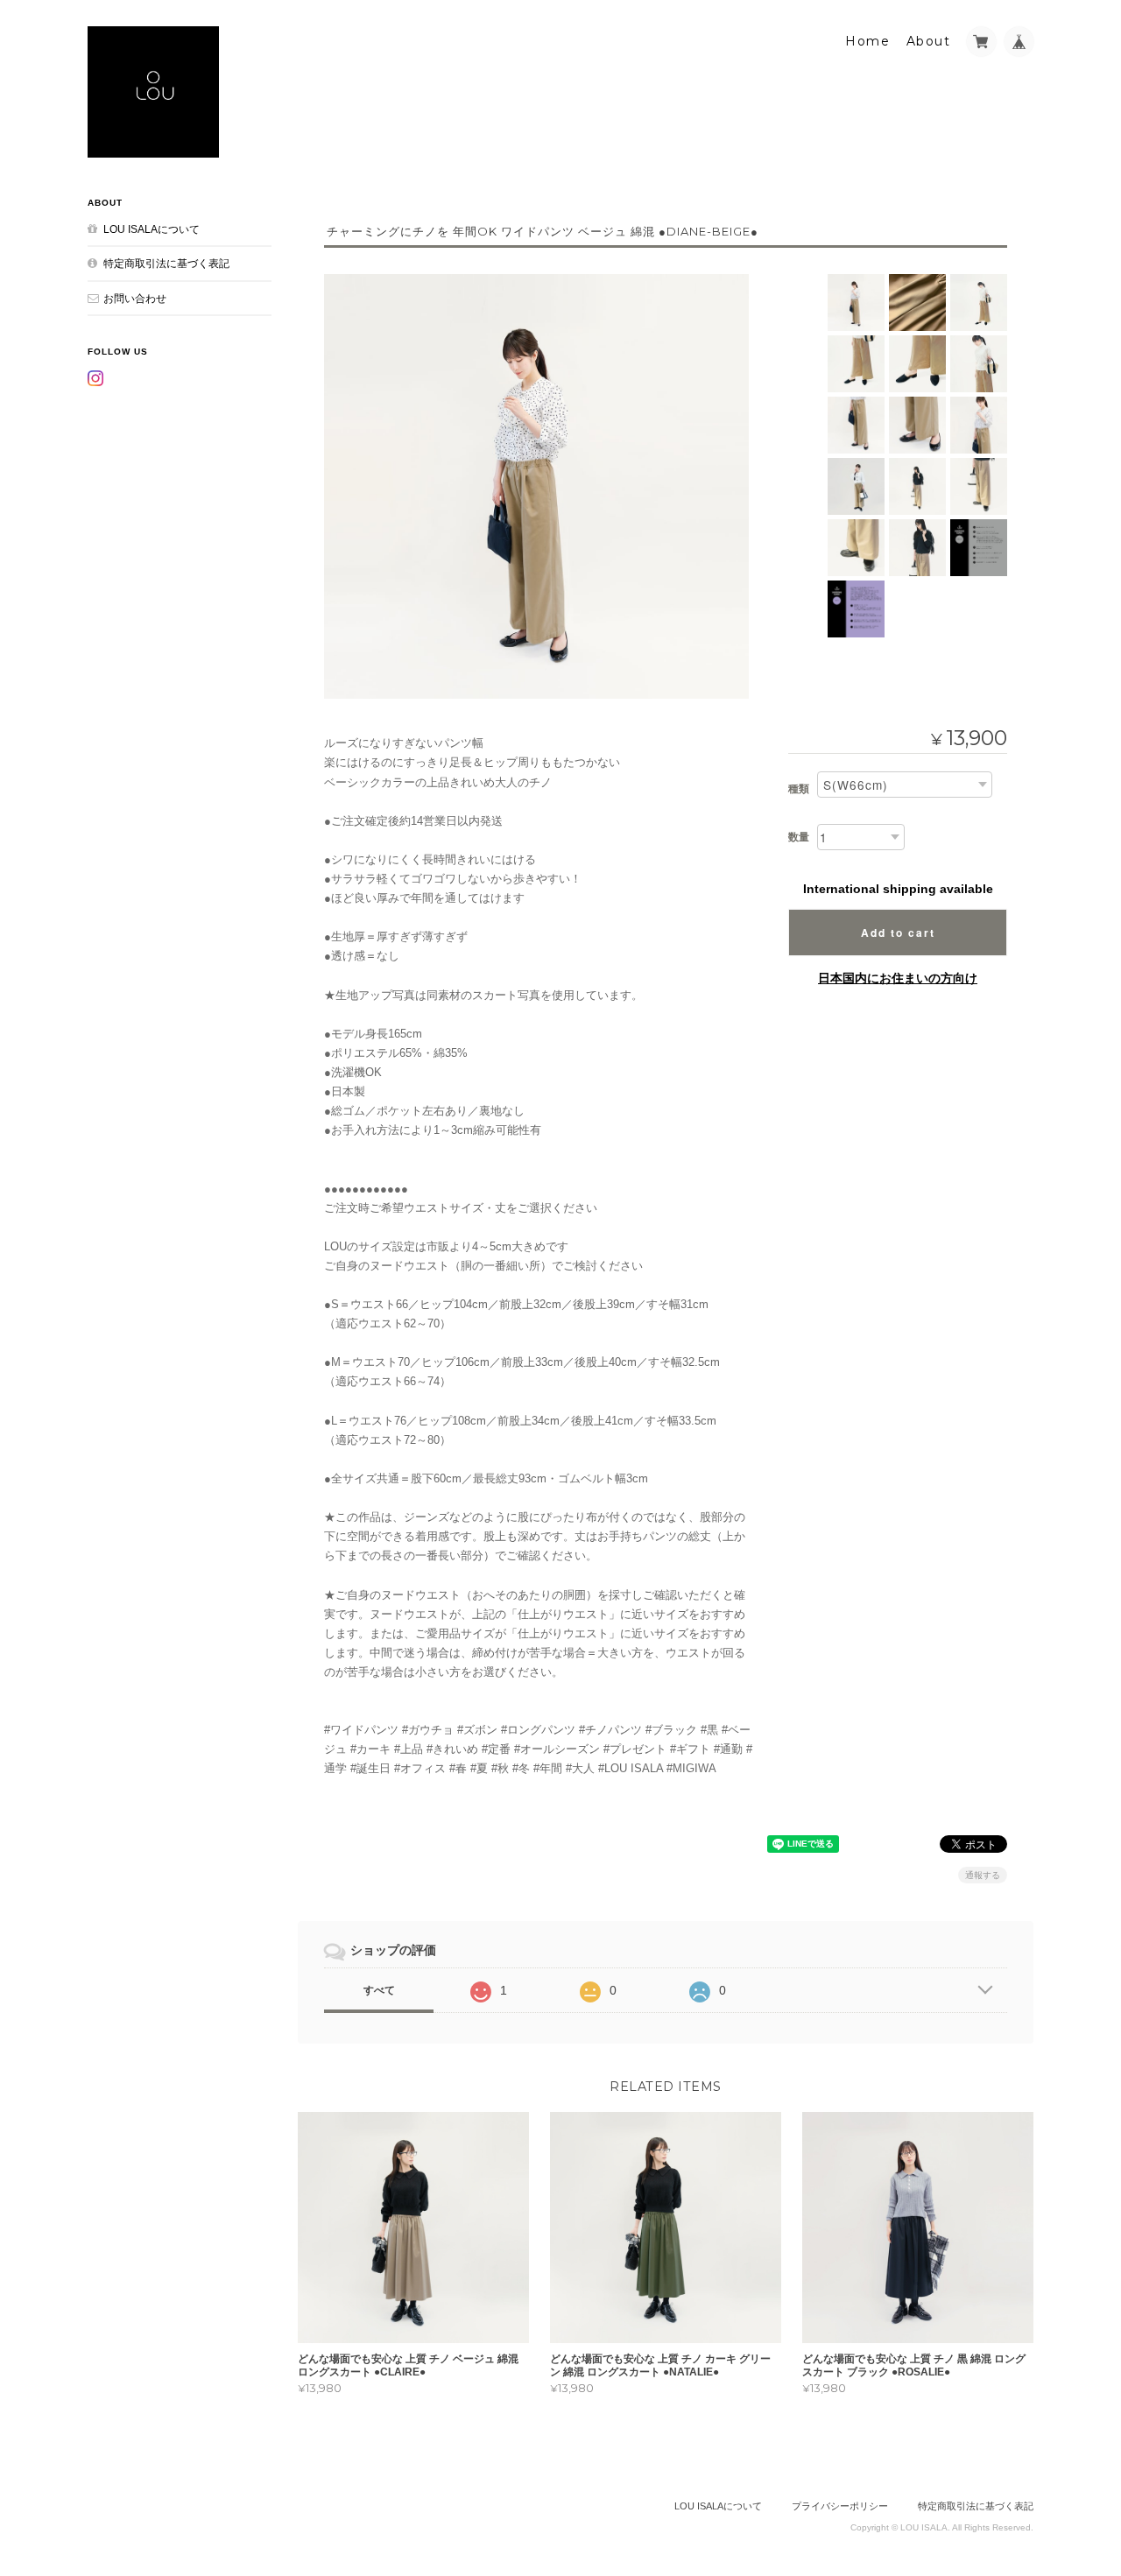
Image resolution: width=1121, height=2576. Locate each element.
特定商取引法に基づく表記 (166, 263)
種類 (799, 789)
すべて (379, 1990)
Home (867, 41)
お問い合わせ (135, 298)
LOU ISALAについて (152, 229)
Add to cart (898, 933)
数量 (799, 837)
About (928, 41)
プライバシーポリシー (840, 2506)
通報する (983, 1875)
